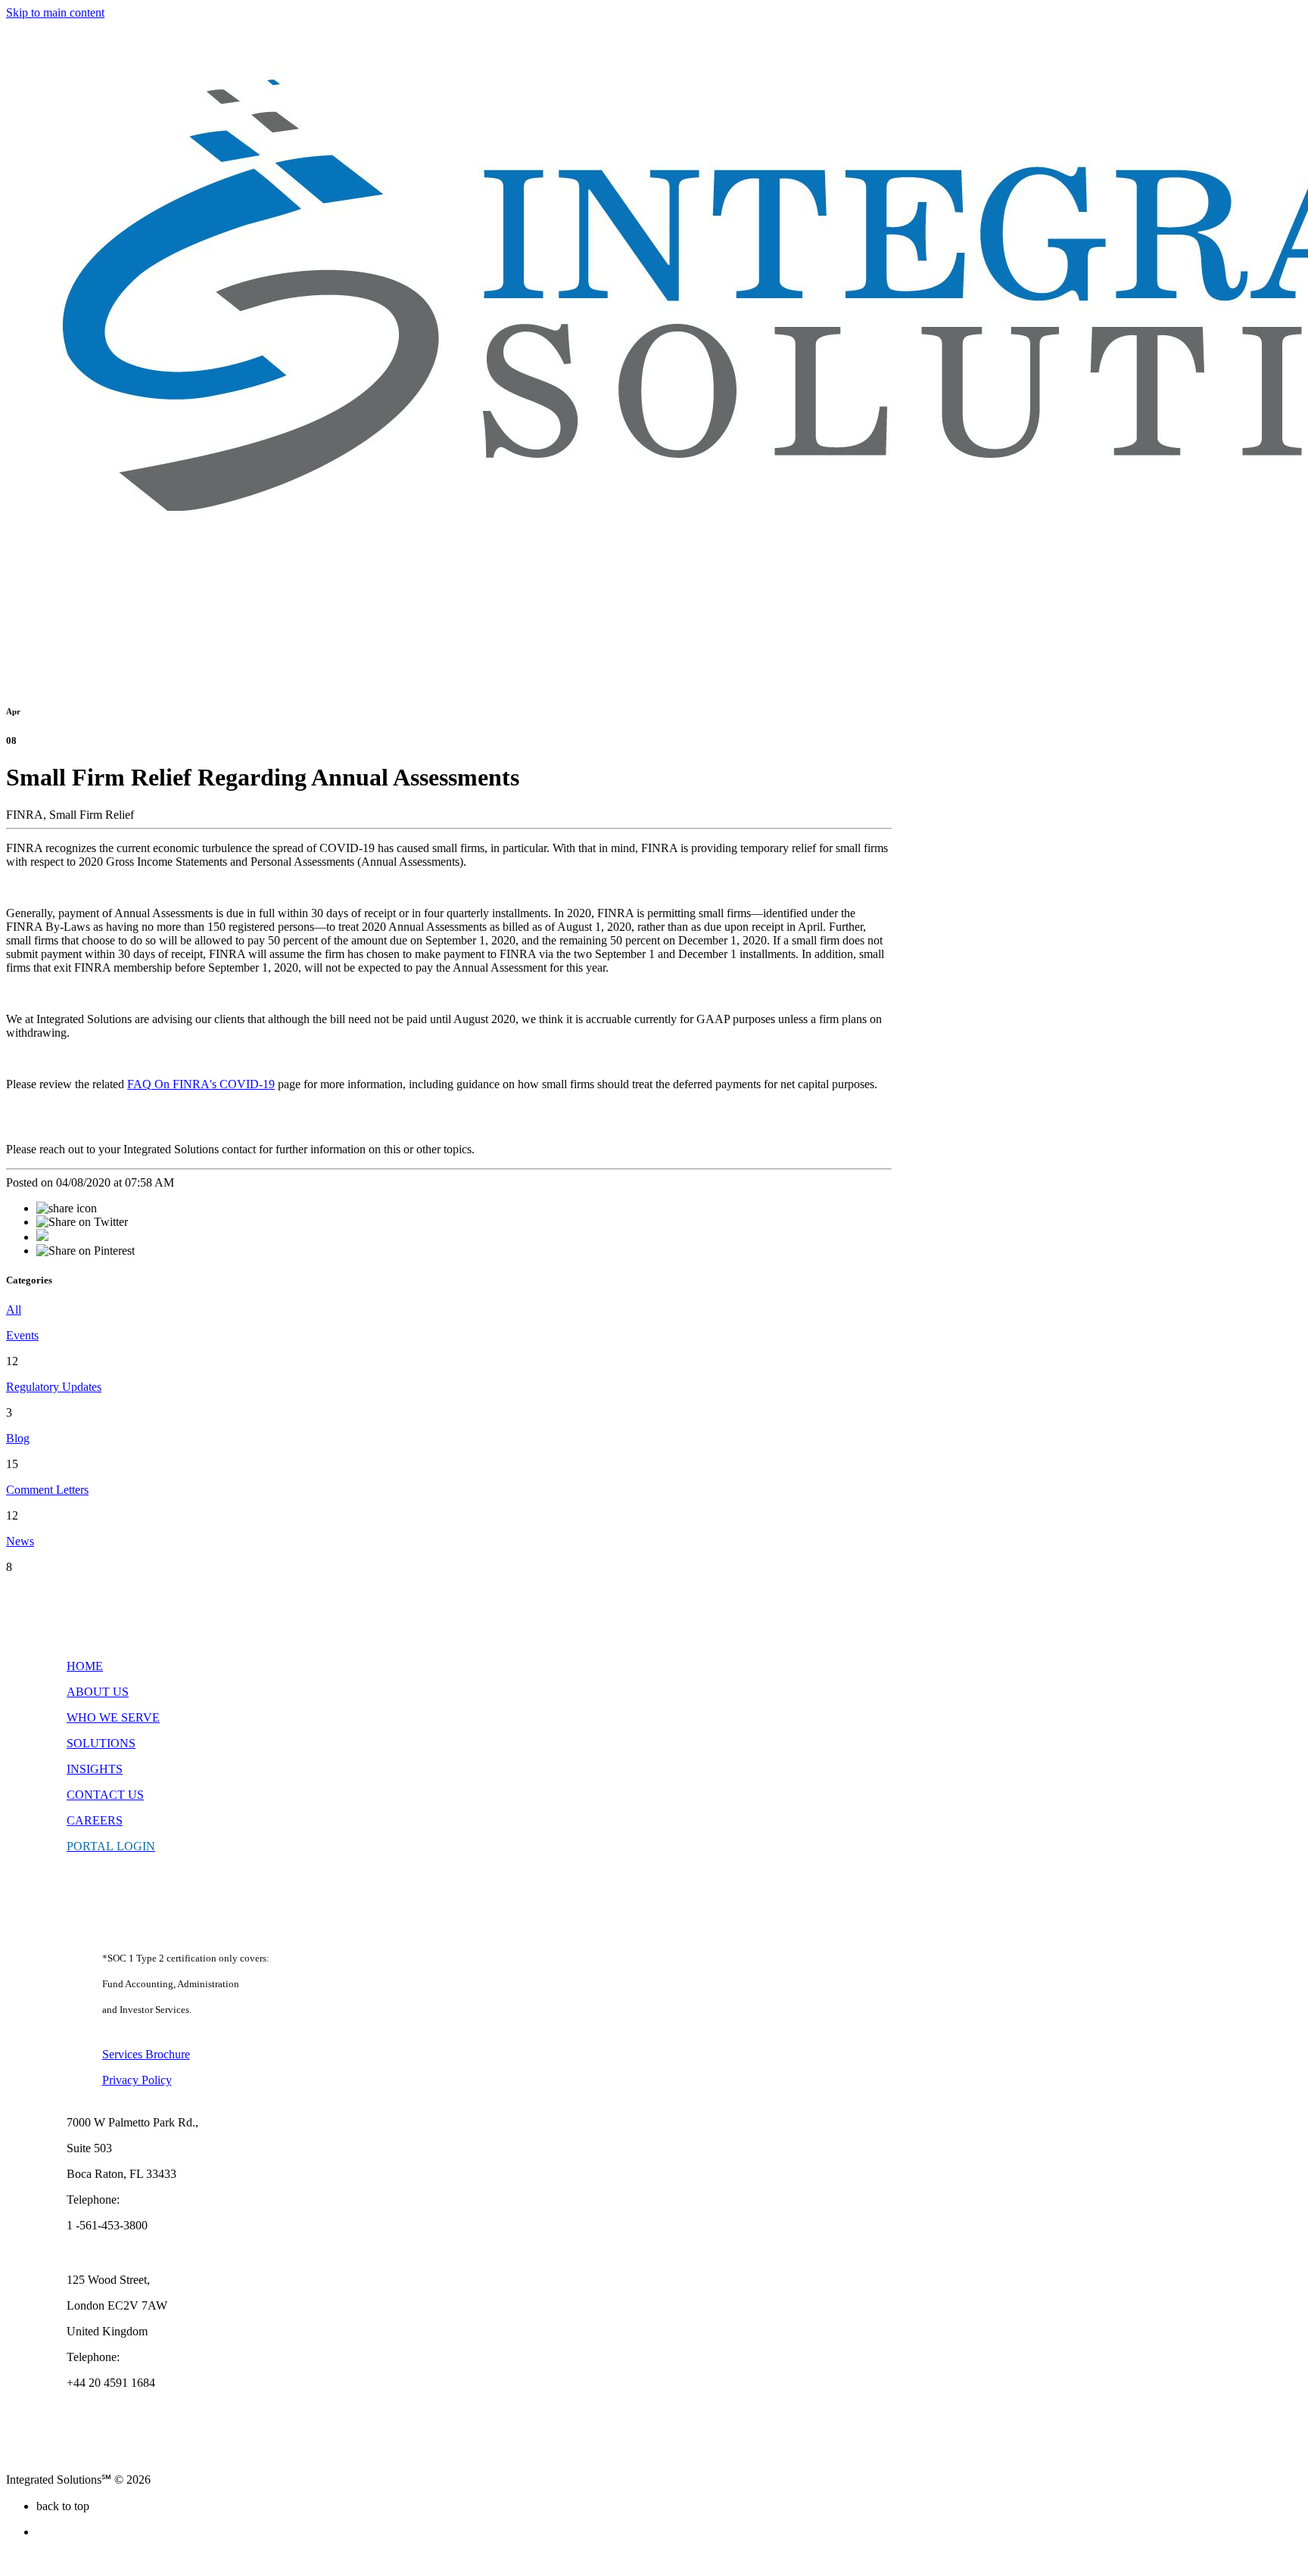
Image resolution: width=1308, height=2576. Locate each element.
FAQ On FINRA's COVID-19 (201, 1084)
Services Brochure (146, 2054)
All (14, 1310)
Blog (18, 1438)
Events (22, 1335)
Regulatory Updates (54, 1387)
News (20, 1541)
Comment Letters (47, 1490)
